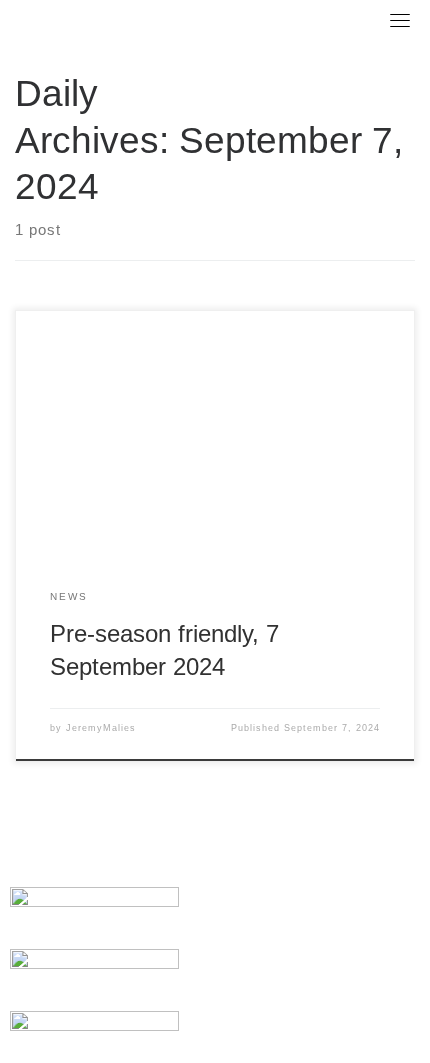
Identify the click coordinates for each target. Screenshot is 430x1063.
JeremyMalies (101, 728)
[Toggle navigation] (400, 20)
